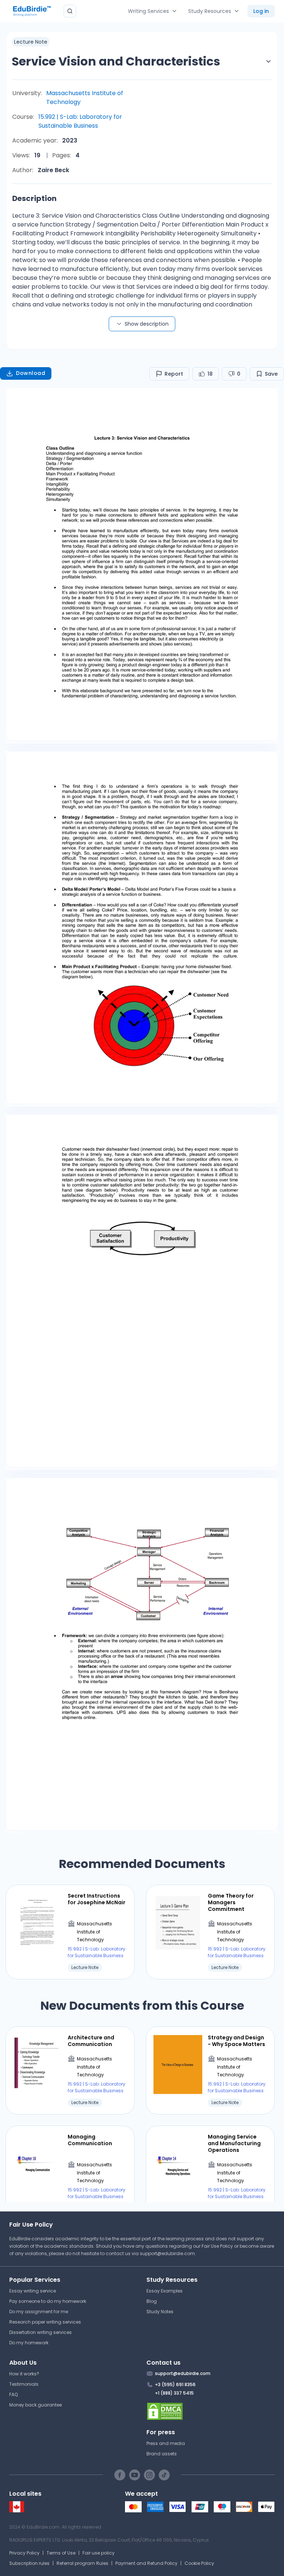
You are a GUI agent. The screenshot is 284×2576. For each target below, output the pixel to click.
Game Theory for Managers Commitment (231, 1903)
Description (34, 198)
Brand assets (162, 2454)
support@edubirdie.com (167, 2253)
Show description (147, 324)
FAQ (13, 2394)
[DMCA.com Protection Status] (211, 2411)
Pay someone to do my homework (48, 2301)
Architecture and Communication (91, 2041)
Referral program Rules (82, 2563)
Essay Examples (165, 2291)
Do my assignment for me (39, 2312)
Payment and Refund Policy (146, 2563)
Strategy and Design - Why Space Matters (236, 2041)
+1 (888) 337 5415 (174, 2393)
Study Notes (160, 2312)
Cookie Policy (199, 2563)
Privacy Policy (24, 2553)
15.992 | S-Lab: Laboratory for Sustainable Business (80, 121)
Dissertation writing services (40, 2332)
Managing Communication (90, 2140)
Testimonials (24, 2384)
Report (174, 374)
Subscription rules (29, 2563)
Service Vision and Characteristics (116, 61)
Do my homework (29, 2343)
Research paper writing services (45, 2322)
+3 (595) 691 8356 (175, 2384)
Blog (152, 2301)
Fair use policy (99, 2553)
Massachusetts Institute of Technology (85, 98)
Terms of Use (61, 2553)
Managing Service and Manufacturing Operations (234, 2144)
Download (31, 373)
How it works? (24, 2374)
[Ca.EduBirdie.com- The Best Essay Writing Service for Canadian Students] (17, 2511)
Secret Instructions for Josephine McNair (97, 1899)
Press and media (166, 2443)
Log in (261, 11)
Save (271, 374)
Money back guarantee (35, 2405)
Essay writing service (33, 2291)
